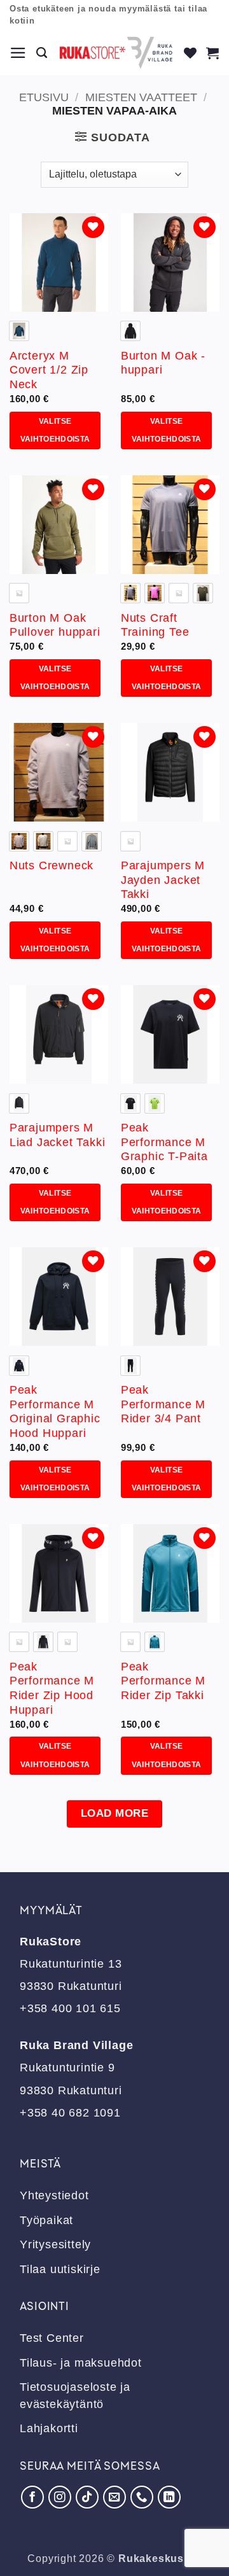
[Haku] (42, 53)
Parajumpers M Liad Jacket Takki (58, 1135)
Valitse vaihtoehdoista (55, 430)
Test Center (52, 2338)
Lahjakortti (49, 2428)
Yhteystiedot (54, 2195)
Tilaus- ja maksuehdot (81, 2363)
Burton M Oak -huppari (163, 363)
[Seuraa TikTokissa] (87, 2497)
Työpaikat (46, 2220)
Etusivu (44, 97)
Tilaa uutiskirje (60, 2269)
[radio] (19, 331)
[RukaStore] (116, 53)
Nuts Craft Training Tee (155, 625)
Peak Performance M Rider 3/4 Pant (163, 1404)
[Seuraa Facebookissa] (32, 2497)
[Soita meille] (142, 2497)
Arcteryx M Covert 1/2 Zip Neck (49, 370)
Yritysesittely (55, 2244)
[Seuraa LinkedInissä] (169, 2497)
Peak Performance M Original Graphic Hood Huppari (55, 1412)
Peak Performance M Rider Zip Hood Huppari (52, 1689)
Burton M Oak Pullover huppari (55, 625)
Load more (115, 1813)
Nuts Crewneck (52, 865)
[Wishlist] (191, 53)
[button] (18, 53)
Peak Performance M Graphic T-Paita (164, 1142)
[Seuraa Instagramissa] (60, 2497)
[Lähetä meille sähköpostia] (114, 2497)
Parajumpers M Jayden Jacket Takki (163, 880)
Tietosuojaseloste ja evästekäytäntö (75, 2395)
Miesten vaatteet (141, 97)
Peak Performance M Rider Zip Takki (163, 1681)
